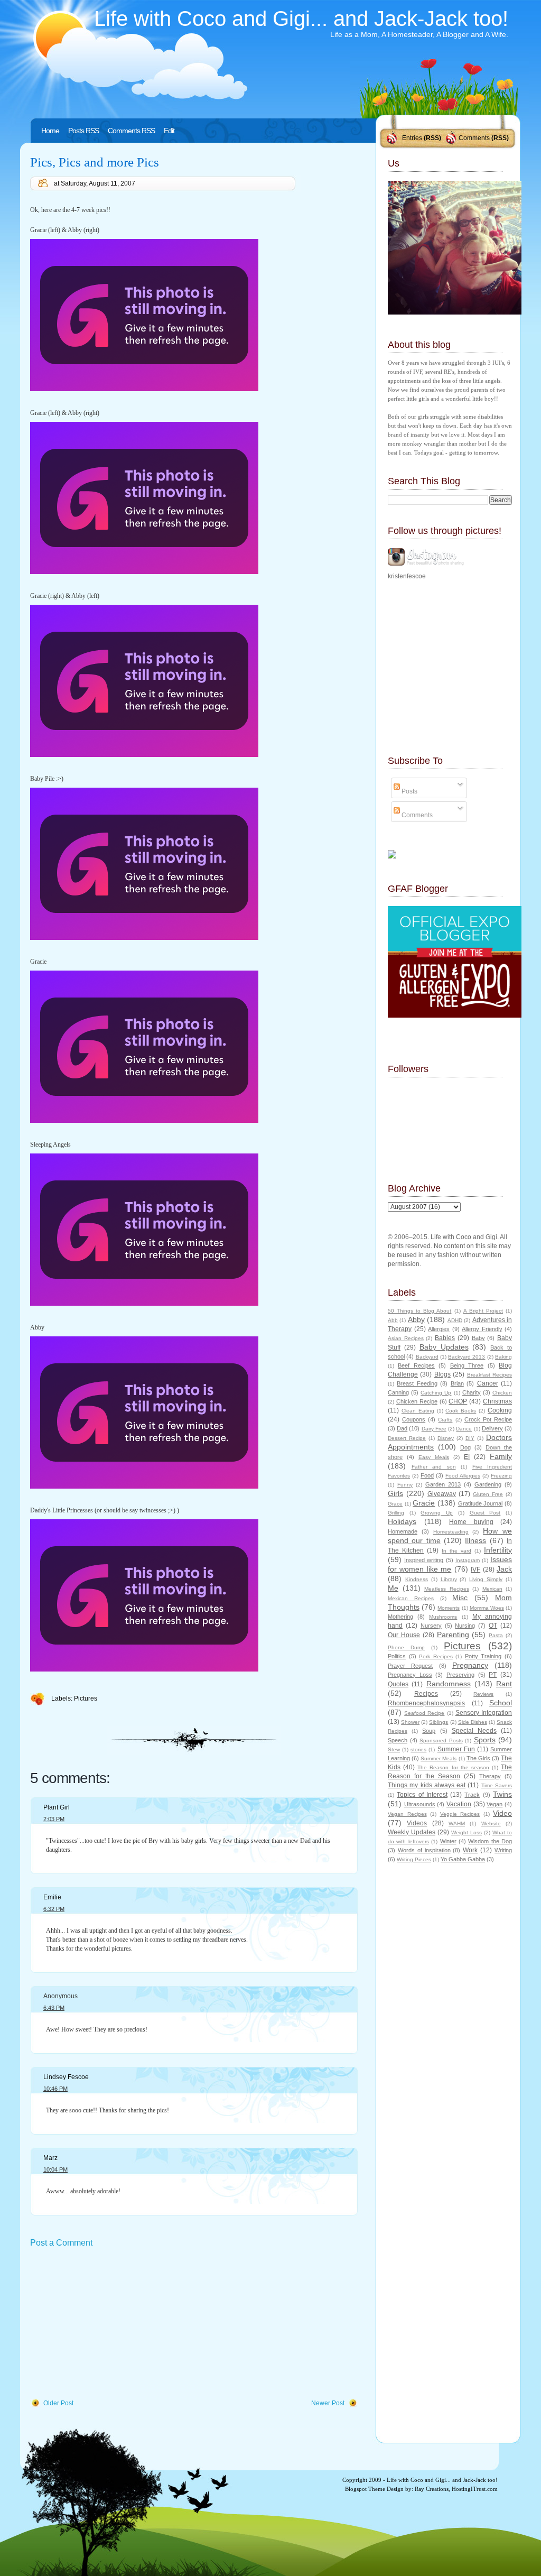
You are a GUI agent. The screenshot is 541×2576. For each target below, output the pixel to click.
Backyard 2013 (467, 1357)
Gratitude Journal (481, 1503)
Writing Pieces (414, 1859)
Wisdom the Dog (490, 1841)
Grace (395, 1504)
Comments (474, 138)
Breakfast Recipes (489, 1375)
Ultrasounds (420, 1804)
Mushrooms (443, 1617)
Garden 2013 (443, 1484)
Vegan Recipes (407, 1814)
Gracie (424, 1503)
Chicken (502, 1393)
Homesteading (451, 1532)
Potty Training (483, 1656)
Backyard (427, 1357)
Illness (475, 1540)
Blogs (442, 1374)
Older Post (58, 2403)
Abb (393, 1320)
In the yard (456, 1551)
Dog (465, 1447)
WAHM (457, 1823)
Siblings (439, 1722)
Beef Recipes (416, 1365)
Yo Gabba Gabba (463, 1859)
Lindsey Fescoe (66, 2077)
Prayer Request (410, 1666)
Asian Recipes (406, 1338)
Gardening (488, 1484)
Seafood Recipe (424, 1713)
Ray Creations (432, 2489)
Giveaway (442, 1494)
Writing (503, 1850)
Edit (169, 131)
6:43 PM (54, 2008)
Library (449, 1579)
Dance (464, 1429)
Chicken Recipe (417, 1401)
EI (467, 1457)
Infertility (498, 1550)
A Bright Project (483, 1311)
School (501, 1703)
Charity (472, 1392)
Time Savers (497, 1785)
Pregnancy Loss (410, 1675)
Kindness (417, 1579)
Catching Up (436, 1393)
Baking (503, 1357)
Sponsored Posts (441, 1741)
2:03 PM (54, 1819)
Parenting (453, 1635)
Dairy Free (434, 1429)
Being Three (467, 1365)
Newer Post (328, 2403)
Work (470, 1850)
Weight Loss (467, 1832)
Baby (478, 1338)
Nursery (431, 1626)
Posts (409, 791)
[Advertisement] (109, 2324)
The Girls (478, 1758)
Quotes (398, 1684)
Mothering (400, 1617)
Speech (398, 1740)
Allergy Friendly (482, 1329)
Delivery (492, 1428)
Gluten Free (488, 1494)
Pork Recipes (436, 1656)
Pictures (86, 1698)
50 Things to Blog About (419, 1311)
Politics (397, 1656)
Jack (504, 1569)
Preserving (460, 1675)
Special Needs (474, 1731)
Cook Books (461, 1411)
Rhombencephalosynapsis (426, 1703)
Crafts (445, 1420)
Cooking (500, 1410)
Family (501, 1456)
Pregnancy (470, 1665)
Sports (485, 1740)
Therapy (490, 1776)
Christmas (497, 1401)
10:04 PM (55, 2169)
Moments (449, 1608)
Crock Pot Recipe (488, 1419)
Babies (445, 1338)
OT (493, 1626)
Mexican (492, 1589)
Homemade (403, 1531)
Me (393, 1588)
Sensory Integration (484, 1713)
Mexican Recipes (411, 1598)
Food (427, 1475)
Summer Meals (439, 1758)
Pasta (496, 1635)
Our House (404, 1635)
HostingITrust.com (475, 2489)
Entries (412, 138)
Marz (50, 2158)
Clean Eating (418, 1411)
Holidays (402, 1521)
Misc (460, 1598)
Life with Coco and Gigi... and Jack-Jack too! (301, 19)
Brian (457, 1383)
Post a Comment (61, 2243)
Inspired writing (424, 1560)
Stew (394, 1749)
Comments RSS (131, 131)
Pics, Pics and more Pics (95, 162)
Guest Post (485, 1513)
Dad (402, 1428)
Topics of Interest (422, 1795)
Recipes (426, 1694)
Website (491, 1823)
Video (502, 1813)
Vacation (459, 1804)
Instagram (468, 1560)
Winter (448, 1841)
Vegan (495, 1804)
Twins (502, 1794)
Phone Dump (406, 1647)
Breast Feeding (417, 1383)
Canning (398, 1392)
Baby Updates (444, 1347)
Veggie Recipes (460, 1814)
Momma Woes (487, 1608)
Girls (395, 1493)
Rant (504, 1684)
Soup (429, 1731)
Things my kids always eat (427, 1785)
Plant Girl (57, 1807)
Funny (405, 1485)
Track (472, 1795)
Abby (416, 1319)
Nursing (465, 1626)
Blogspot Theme (365, 2489)
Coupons (414, 1419)
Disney (446, 1438)
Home (50, 131)
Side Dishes (473, 1722)
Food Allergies (463, 1476)
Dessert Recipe (407, 1438)
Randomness (449, 1684)
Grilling (396, 1513)
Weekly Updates (412, 1832)
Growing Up (437, 1513)
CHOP (458, 1401)
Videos (417, 1823)
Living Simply (486, 1579)
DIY (470, 1438)
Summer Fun (456, 1749)
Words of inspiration (424, 1850)
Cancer (488, 1383)
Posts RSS (83, 131)
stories (418, 1749)
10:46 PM (55, 2089)
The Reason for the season (453, 1767)
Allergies (439, 1329)
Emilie (52, 1897)
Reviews (483, 1694)
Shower (410, 1722)
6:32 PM (54, 1909)
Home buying (471, 1522)
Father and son (434, 1467)
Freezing (501, 1476)
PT (493, 1675)
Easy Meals (434, 1457)
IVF (475, 1569)
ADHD (455, 1320)
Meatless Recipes (447, 1589)
